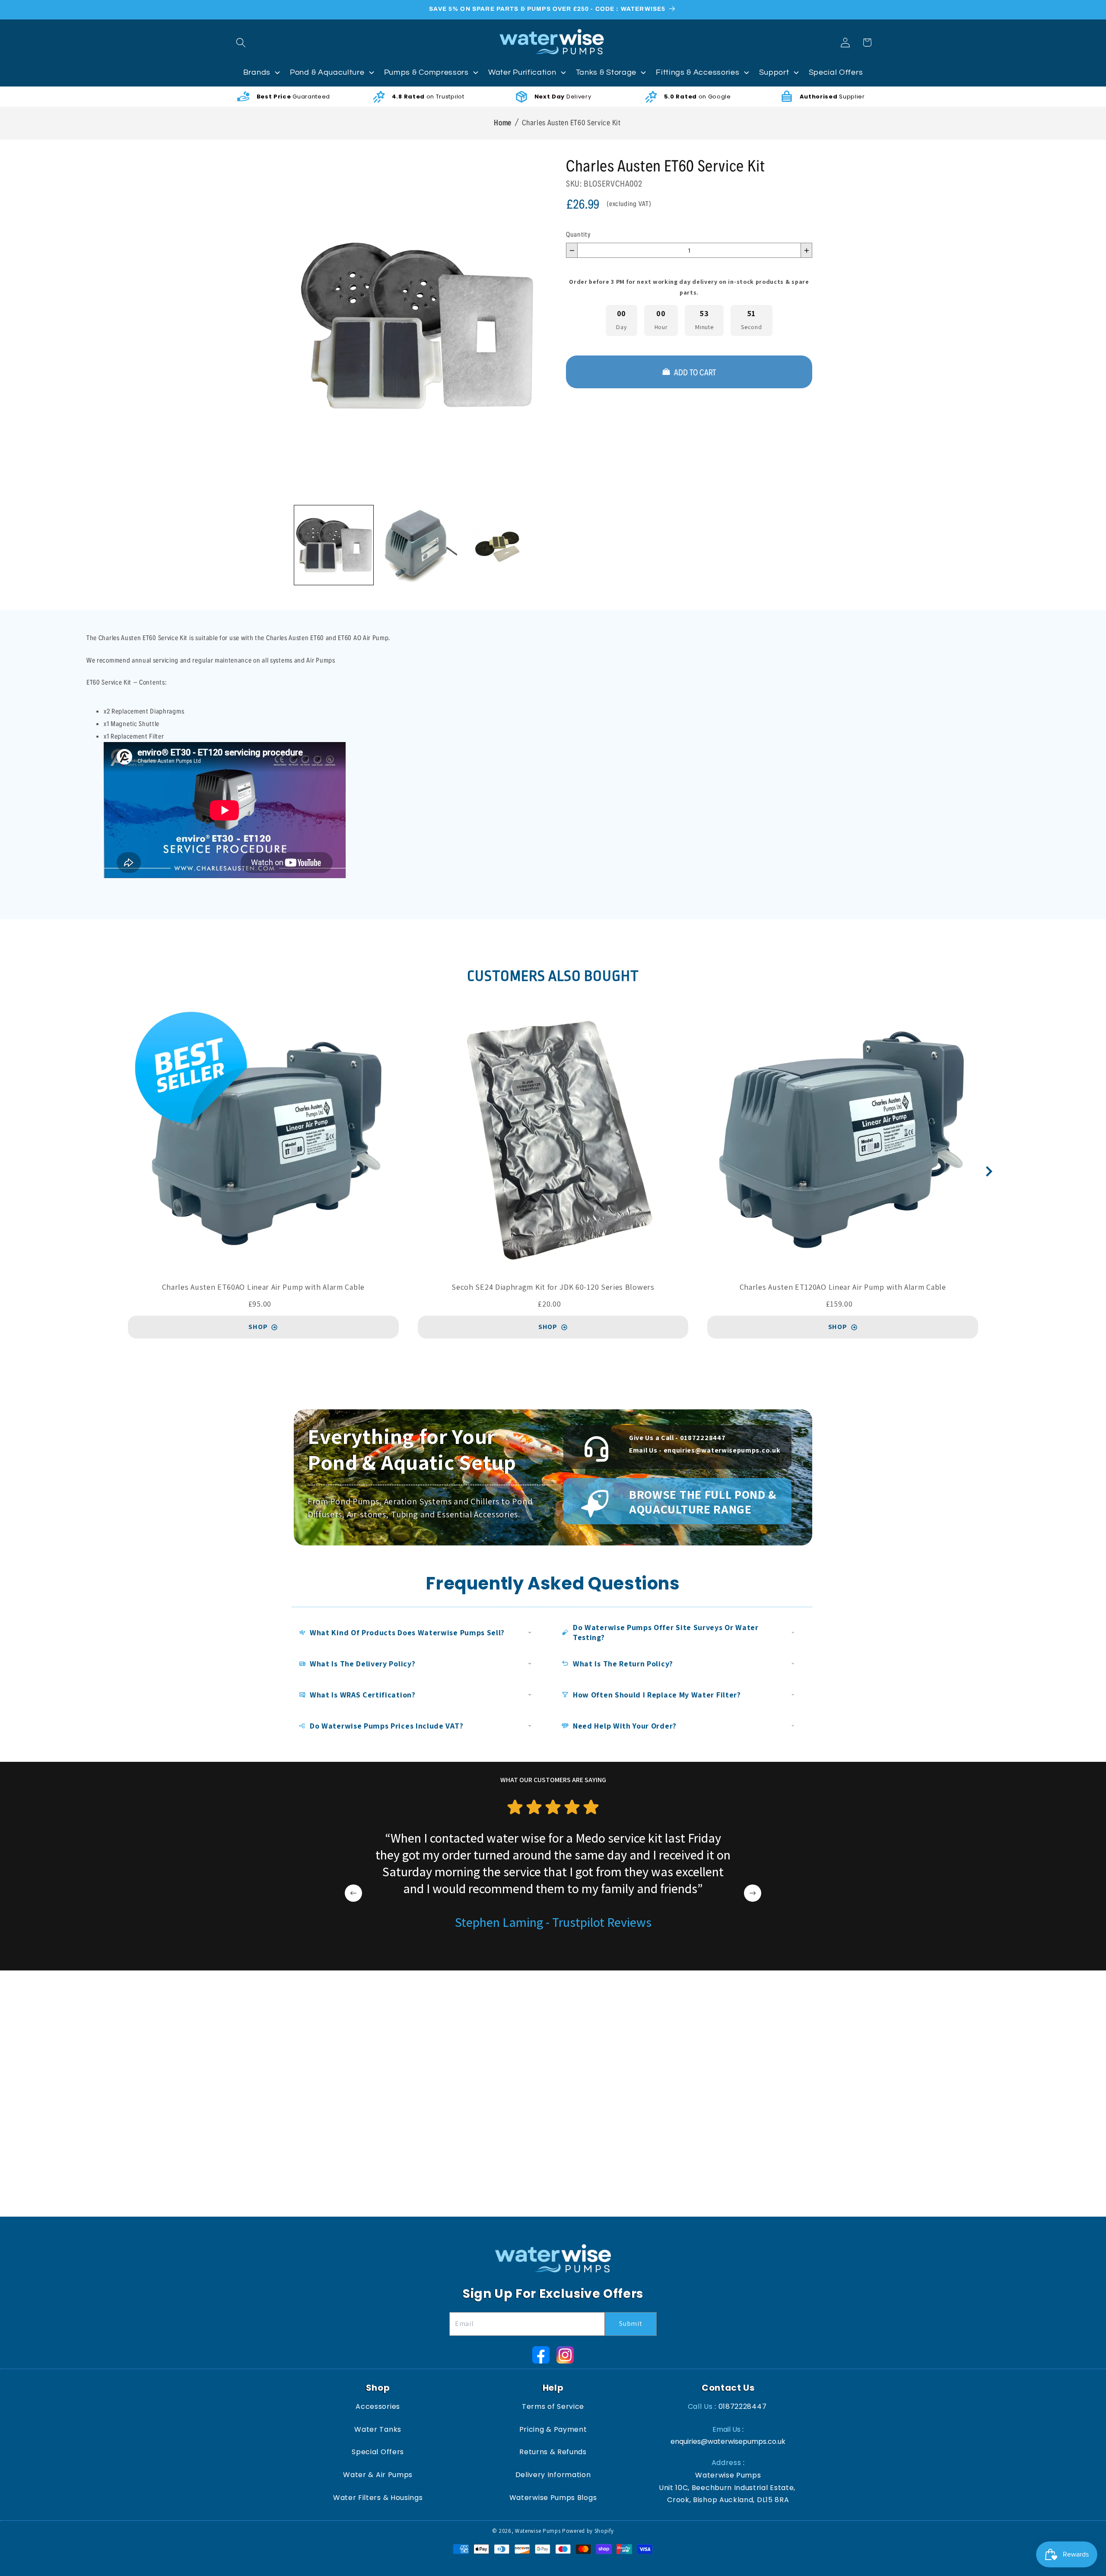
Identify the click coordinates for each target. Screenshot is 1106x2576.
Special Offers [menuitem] (836, 72)
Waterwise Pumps (538, 2531)
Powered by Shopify (588, 2531)
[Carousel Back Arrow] (353, 1893)
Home (503, 122)
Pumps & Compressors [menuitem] (426, 72)
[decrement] (572, 250)
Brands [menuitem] (257, 72)
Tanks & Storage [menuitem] (606, 72)
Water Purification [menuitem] (522, 72)
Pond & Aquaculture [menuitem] (327, 72)
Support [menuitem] (774, 72)
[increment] (806, 250)
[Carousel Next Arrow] (989, 1171)
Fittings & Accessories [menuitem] (698, 72)
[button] (241, 43)
